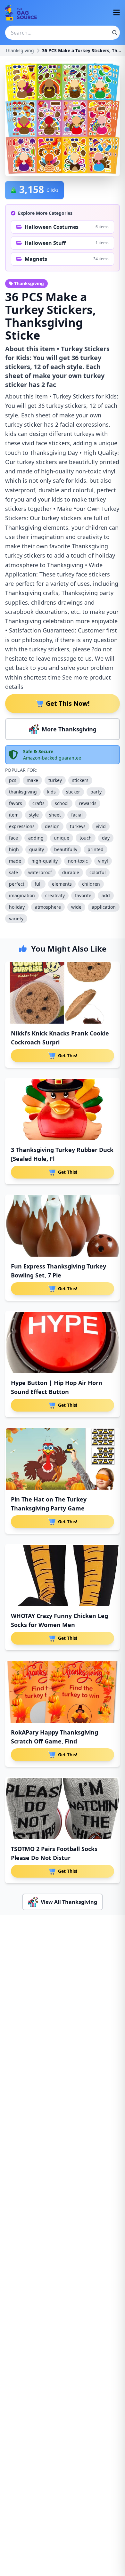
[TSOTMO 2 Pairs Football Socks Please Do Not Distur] (63, 1808)
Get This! (68, 1055)
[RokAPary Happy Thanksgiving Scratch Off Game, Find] (63, 1692)
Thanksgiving (20, 50)
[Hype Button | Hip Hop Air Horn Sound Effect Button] (63, 1342)
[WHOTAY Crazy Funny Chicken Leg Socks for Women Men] (63, 1575)
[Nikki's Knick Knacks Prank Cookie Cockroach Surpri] (63, 993)
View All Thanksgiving (69, 1902)
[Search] (115, 33)
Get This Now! (68, 703)
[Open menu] (117, 13)
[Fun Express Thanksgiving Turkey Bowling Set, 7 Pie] (63, 1226)
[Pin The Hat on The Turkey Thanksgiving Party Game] (63, 1459)
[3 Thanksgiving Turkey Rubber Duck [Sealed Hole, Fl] (63, 1109)
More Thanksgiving (69, 729)
